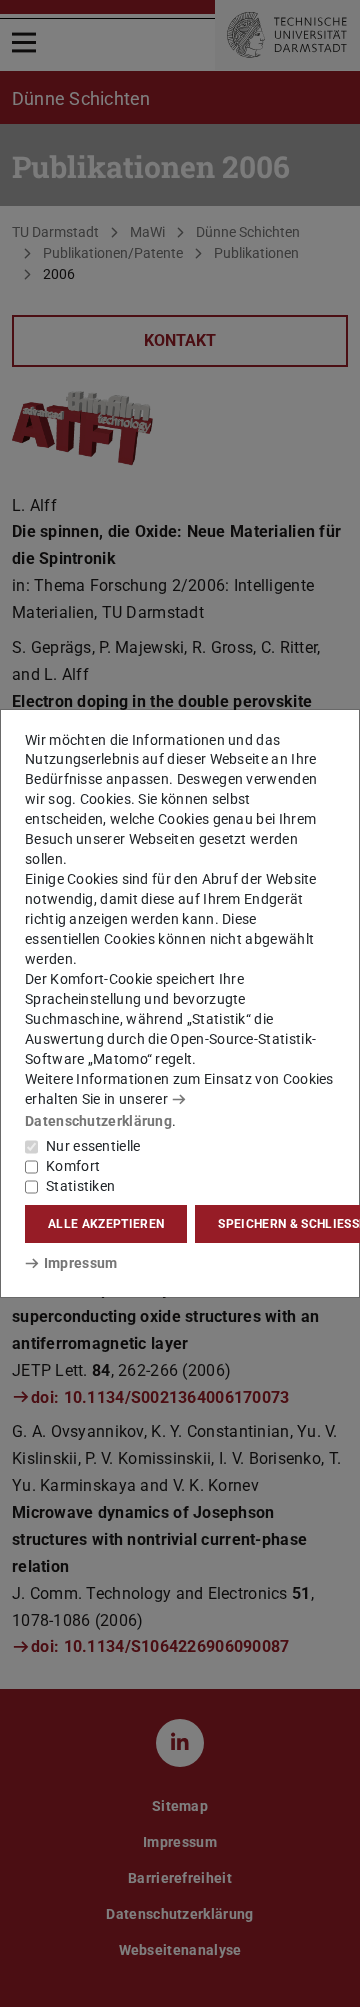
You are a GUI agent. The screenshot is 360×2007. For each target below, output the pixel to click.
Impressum (80, 1263)
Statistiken (80, 1186)
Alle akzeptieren (106, 1224)
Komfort (73, 1166)
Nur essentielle (93, 1146)
